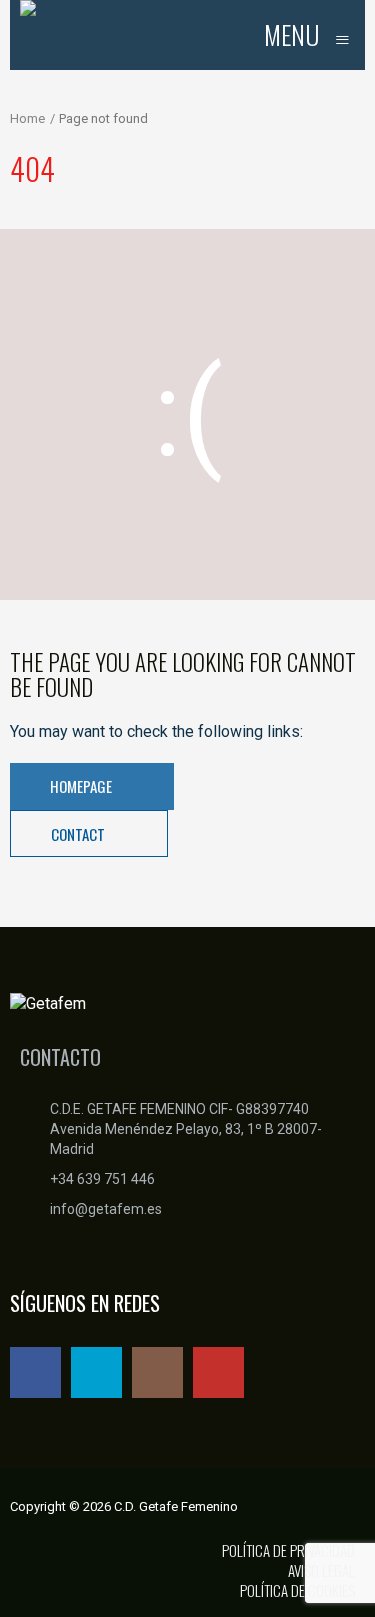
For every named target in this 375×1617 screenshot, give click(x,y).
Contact (79, 834)
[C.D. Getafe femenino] (28, 35)
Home (27, 118)
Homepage (82, 786)
